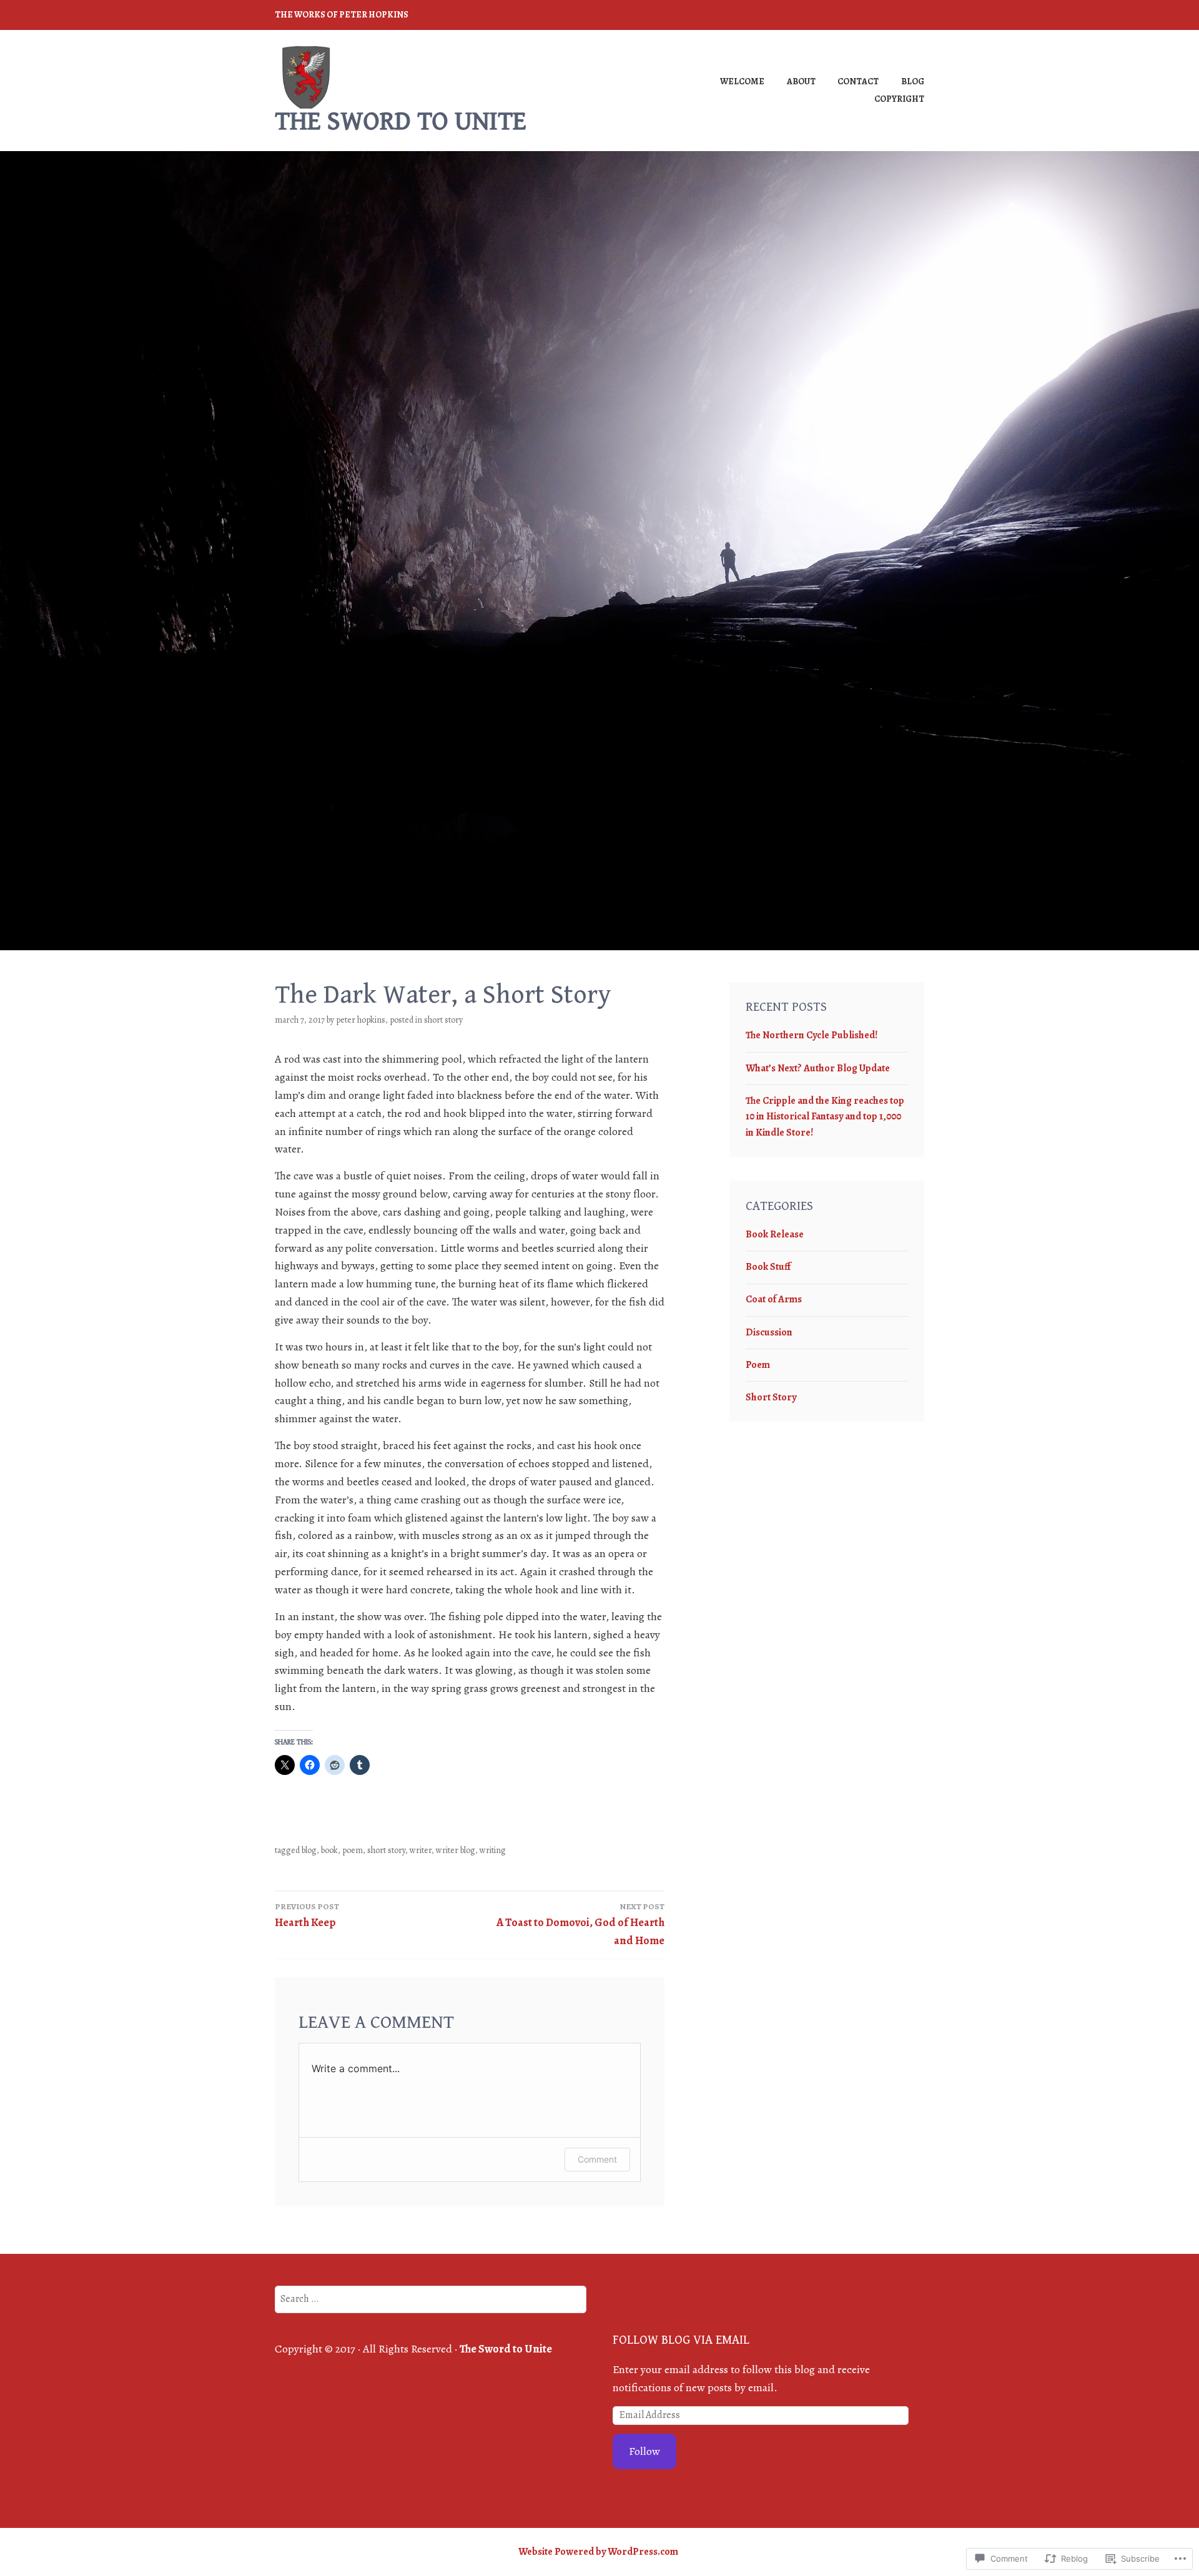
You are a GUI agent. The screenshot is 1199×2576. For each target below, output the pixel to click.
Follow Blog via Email (681, 2340)
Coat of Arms (774, 1299)
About (801, 81)
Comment (597, 2159)
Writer (421, 1850)
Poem (353, 1850)
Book (329, 1850)
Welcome (742, 81)
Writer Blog (456, 1850)
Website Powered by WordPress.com (598, 2552)
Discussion (769, 1332)
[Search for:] (431, 2298)
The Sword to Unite (401, 121)
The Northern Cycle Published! (812, 1035)
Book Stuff (768, 1267)
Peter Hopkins (361, 1020)
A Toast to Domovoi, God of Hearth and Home (580, 1925)
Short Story (443, 1020)
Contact (858, 81)
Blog (913, 81)
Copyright (899, 99)
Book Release (775, 1234)
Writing (493, 1850)
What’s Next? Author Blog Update (818, 1068)
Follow (644, 2451)
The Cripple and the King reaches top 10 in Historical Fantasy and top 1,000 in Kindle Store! (825, 1117)
